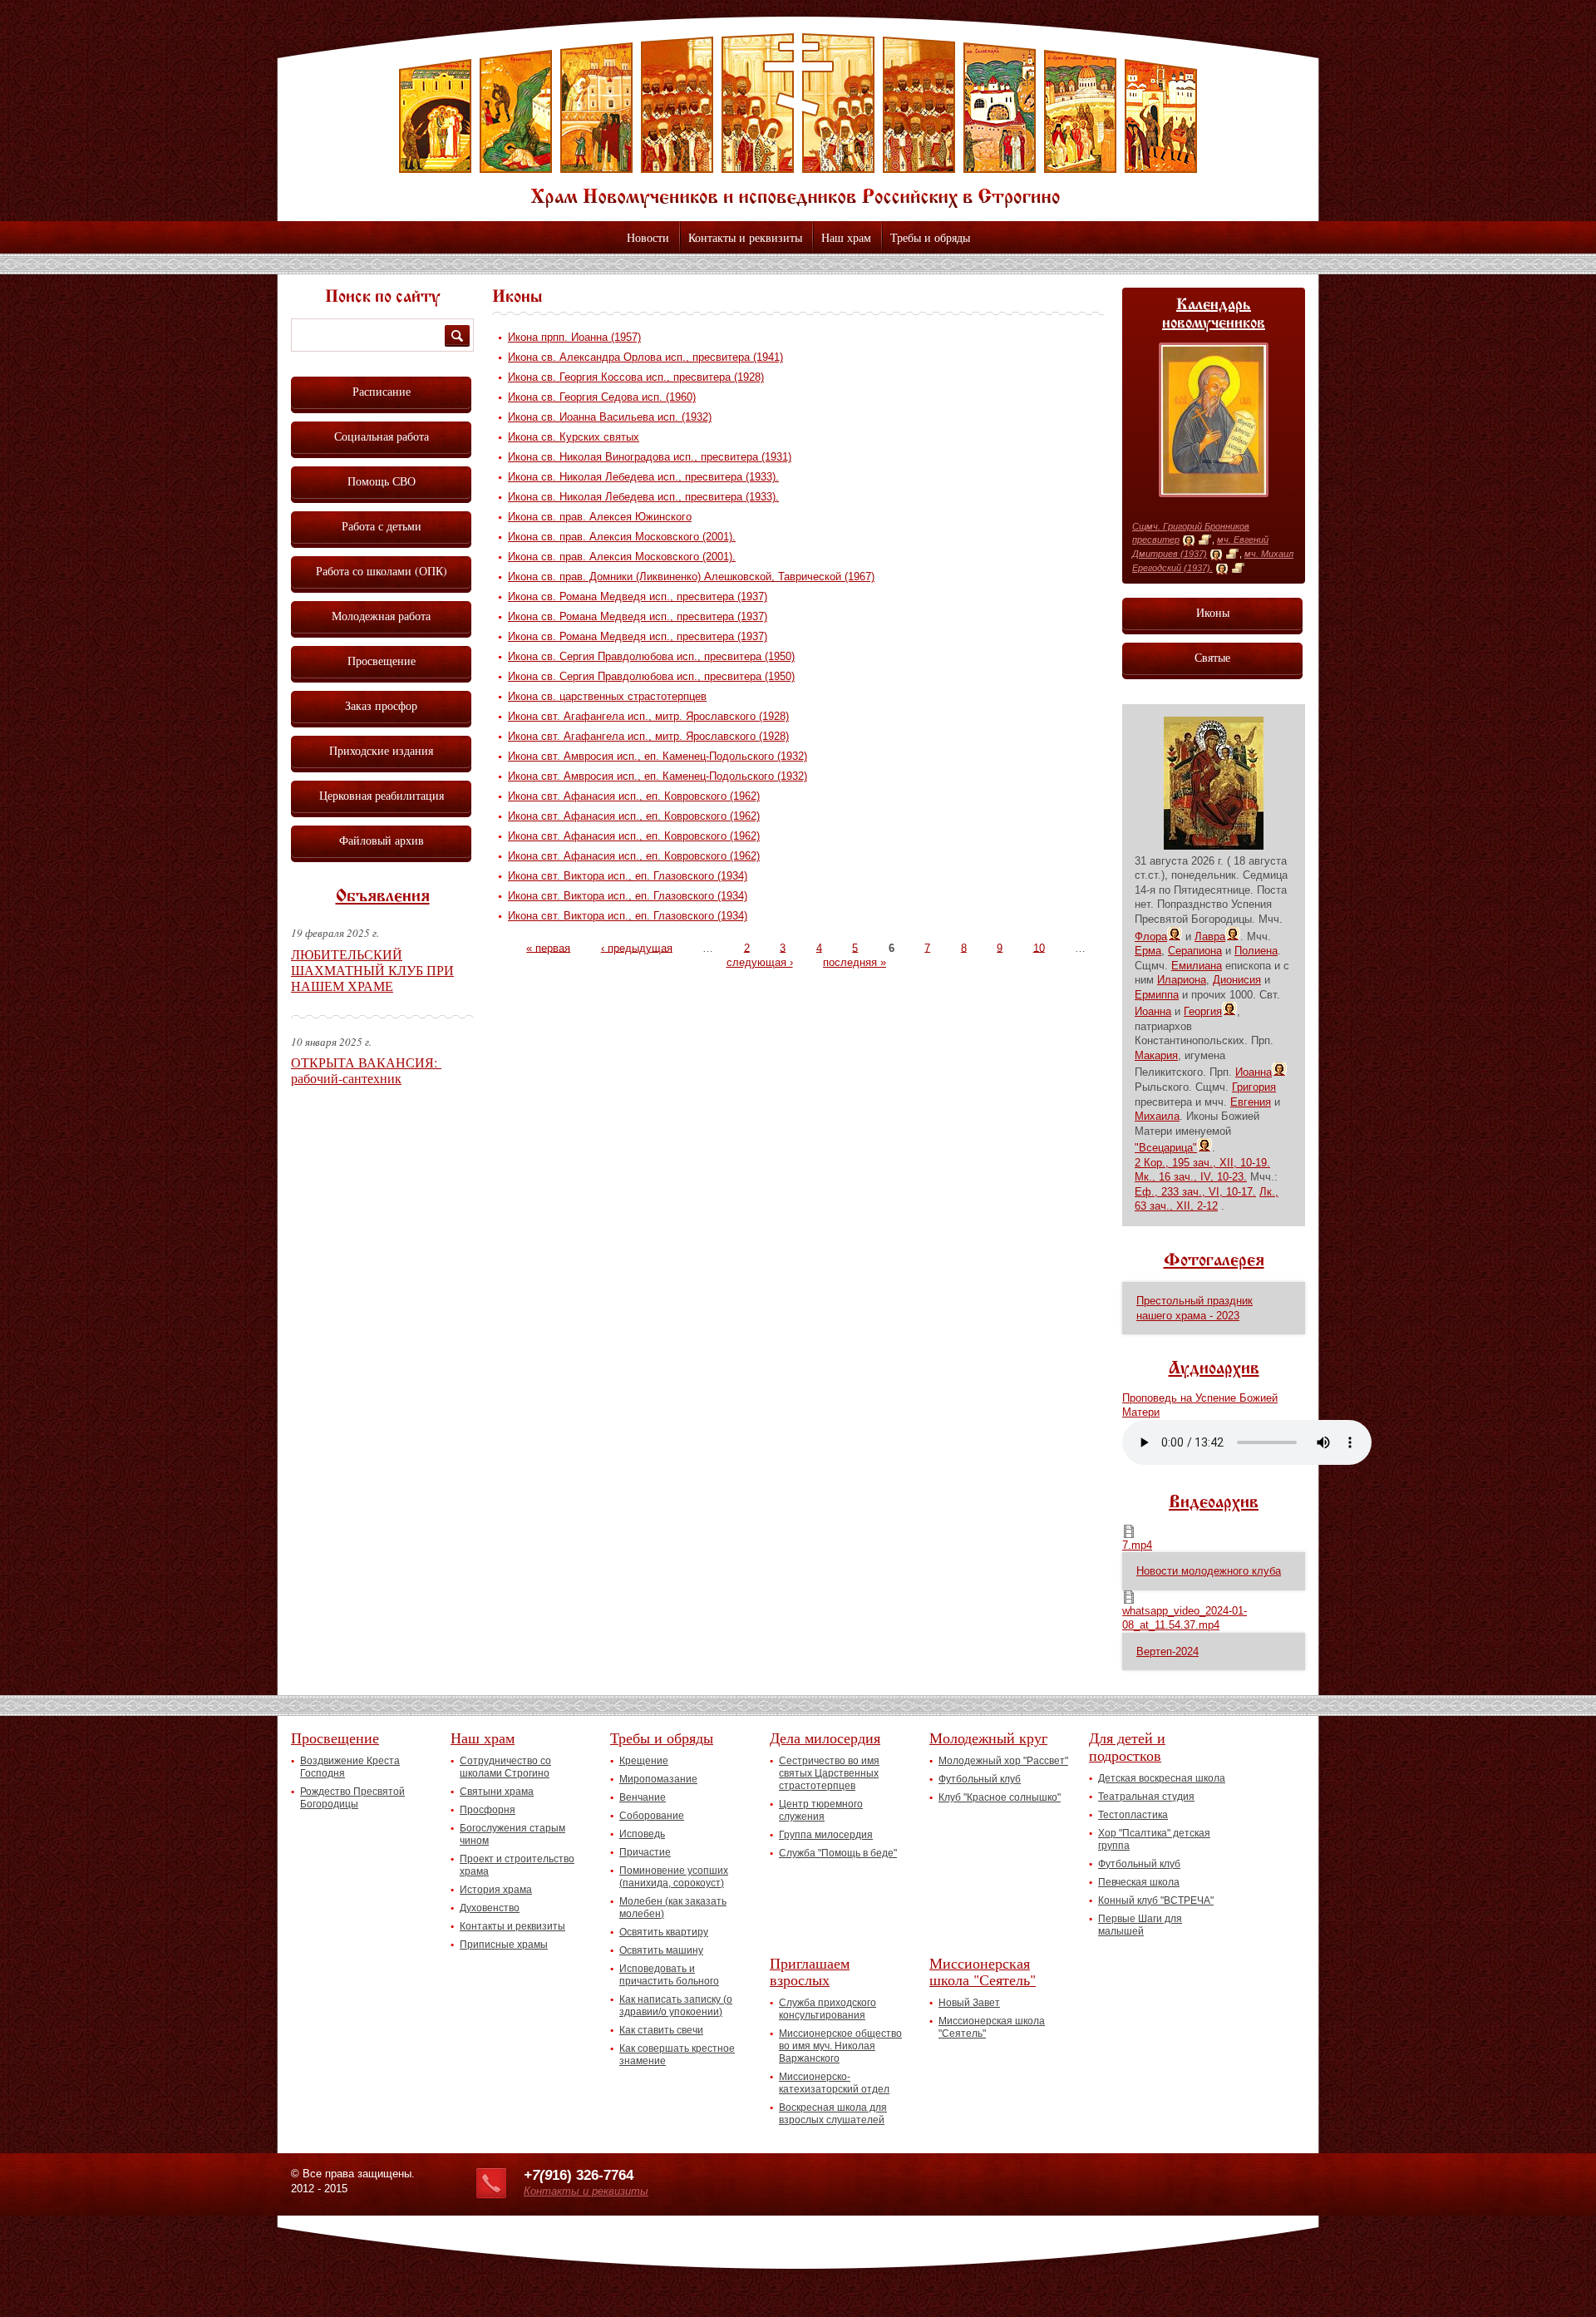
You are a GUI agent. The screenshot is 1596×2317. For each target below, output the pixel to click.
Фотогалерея (1214, 1261)
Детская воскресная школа (1162, 1778)
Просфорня (488, 1810)
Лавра (1210, 937)
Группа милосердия (826, 1835)
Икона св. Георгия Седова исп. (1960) (602, 397)
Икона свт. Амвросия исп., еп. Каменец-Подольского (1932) (658, 756)
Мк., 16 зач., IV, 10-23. (1191, 1177)
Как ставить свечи (661, 2030)
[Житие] (1205, 540)
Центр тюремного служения (821, 1810)
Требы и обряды (930, 237)
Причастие (645, 1852)
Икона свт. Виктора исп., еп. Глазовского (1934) (628, 876)
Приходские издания (381, 750)
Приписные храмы (504, 1945)
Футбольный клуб (980, 1779)
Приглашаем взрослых (810, 1972)
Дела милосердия (825, 1738)
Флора (1151, 937)
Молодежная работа (381, 616)
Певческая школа (1139, 1882)
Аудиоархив (1214, 1369)
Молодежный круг (988, 1738)
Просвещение (382, 661)
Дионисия (1237, 980)
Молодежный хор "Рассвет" (1003, 1761)
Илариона (1182, 980)
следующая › (760, 962)
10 (1039, 947)
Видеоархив (1214, 1503)
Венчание (643, 1797)
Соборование (652, 1816)
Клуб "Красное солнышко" (1000, 1797)
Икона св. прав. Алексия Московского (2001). (622, 537)
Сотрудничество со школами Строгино (505, 1767)
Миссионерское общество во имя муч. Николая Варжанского (840, 2046)
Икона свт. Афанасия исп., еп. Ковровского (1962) (634, 796)
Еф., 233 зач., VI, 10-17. (1195, 1192)
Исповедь (642, 1834)
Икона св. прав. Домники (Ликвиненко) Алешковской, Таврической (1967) (691, 577)
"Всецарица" (1166, 1148)
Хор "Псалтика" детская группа (1154, 1839)
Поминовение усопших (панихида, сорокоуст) (674, 1877)
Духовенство (490, 1908)
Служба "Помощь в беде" (838, 1853)
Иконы (1213, 612)
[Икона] (1189, 540)
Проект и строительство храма (517, 1865)
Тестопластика (1133, 1815)
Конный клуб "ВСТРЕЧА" (1156, 1900)
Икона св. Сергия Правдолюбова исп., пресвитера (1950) (651, 656)
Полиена (1256, 951)
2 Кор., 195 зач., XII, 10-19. (1202, 1163)
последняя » (855, 962)
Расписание (382, 391)
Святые (1212, 657)
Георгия (1203, 1011)
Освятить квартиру (664, 1932)
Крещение (644, 1761)
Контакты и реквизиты (745, 237)
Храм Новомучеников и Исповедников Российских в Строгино (798, 121)
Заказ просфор (381, 705)
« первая (548, 947)
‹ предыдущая (637, 947)
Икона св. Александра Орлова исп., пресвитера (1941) (645, 357)
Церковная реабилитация (382, 795)
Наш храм (846, 237)
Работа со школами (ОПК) (382, 571)
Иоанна (1153, 1011)
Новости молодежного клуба (1209, 1571)
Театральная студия (1146, 1797)
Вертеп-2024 (1167, 1651)
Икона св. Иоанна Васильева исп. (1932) (610, 417)
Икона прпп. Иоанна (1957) (574, 337)
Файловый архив (382, 840)
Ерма (1148, 951)
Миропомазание (658, 1779)
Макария (1156, 1055)
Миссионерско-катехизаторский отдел (834, 2083)
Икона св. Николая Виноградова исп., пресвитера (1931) (650, 457)
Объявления (383, 897)
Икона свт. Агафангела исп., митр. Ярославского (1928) (648, 716)
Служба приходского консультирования (828, 2009)
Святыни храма (497, 1792)
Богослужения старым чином (512, 1834)
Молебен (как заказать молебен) (673, 1908)
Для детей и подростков (1127, 1746)
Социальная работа (382, 436)
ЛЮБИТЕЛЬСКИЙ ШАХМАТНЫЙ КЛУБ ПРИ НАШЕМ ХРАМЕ (372, 970)
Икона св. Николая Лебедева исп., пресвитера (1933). (643, 477)
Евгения (1251, 1102)
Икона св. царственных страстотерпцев (607, 696)
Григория (1254, 1087)
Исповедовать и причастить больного (669, 1975)
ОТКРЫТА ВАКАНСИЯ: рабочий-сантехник (366, 1070)
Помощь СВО (382, 481)
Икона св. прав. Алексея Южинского (600, 517)
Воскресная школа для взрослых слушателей (833, 2114)
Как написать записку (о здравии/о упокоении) (676, 2006)
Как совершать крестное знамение (677, 2055)
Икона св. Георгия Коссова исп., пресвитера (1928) (636, 377)
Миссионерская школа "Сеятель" (983, 1972)
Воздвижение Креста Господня (350, 1767)
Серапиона (1195, 951)
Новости (648, 237)
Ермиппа (1157, 995)
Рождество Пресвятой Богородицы (352, 1798)
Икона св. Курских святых (574, 437)
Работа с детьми (382, 526)
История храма (496, 1890)
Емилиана (1197, 966)
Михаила (1157, 1116)
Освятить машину (661, 1950)
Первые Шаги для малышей (1140, 1925)
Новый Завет (969, 2003)
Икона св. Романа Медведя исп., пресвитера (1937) (638, 597)
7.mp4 (1137, 1545)
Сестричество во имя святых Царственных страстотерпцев (829, 1773)
